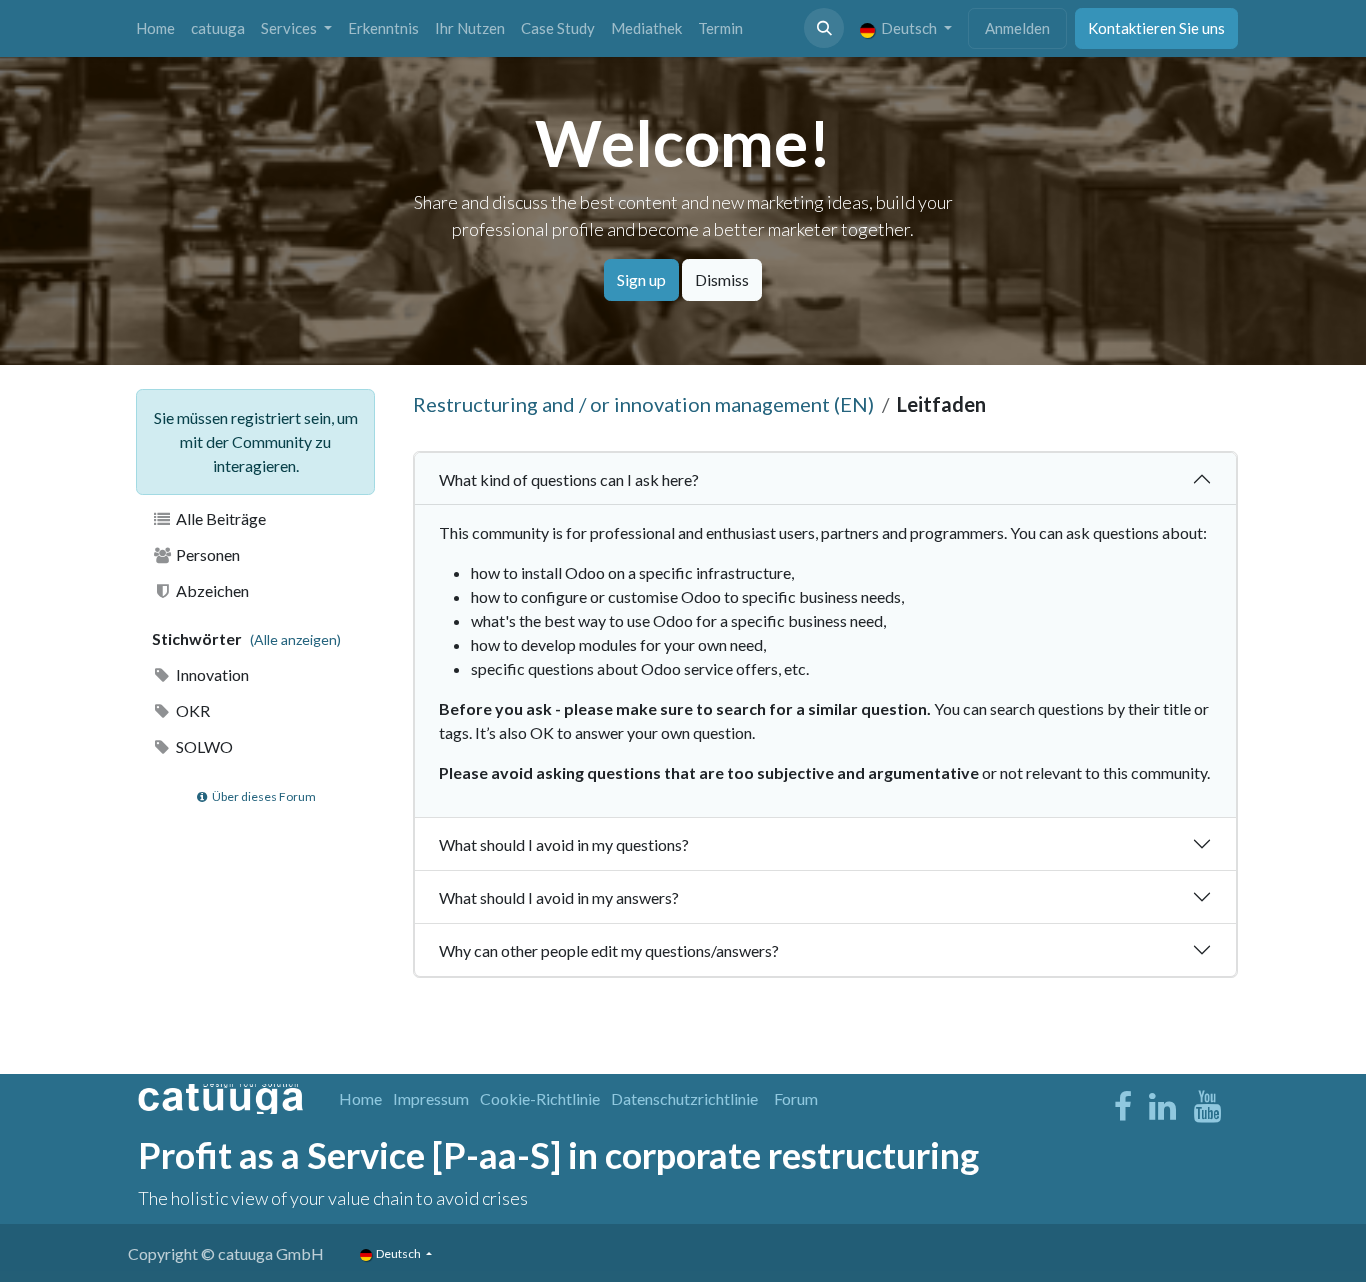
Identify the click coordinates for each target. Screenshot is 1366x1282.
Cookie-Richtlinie (540, 1098)
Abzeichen (211, 590)
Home (360, 1098)
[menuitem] (155, 28)
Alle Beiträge (219, 518)
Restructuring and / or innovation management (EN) (643, 404)
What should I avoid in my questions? (564, 844)
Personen (206, 554)
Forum (796, 1098)
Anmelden (1017, 28)
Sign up (641, 279)
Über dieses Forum (263, 796)
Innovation (211, 674)
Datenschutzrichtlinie (684, 1098)
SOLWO (203, 746)
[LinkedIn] (1162, 1107)
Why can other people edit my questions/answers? (609, 950)
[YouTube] (1207, 1107)
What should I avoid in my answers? (559, 897)
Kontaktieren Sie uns (1156, 28)
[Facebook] (1123, 1107)
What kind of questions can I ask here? (569, 479)
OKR (191, 710)
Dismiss (722, 279)
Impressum (431, 1098)
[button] (824, 28)
